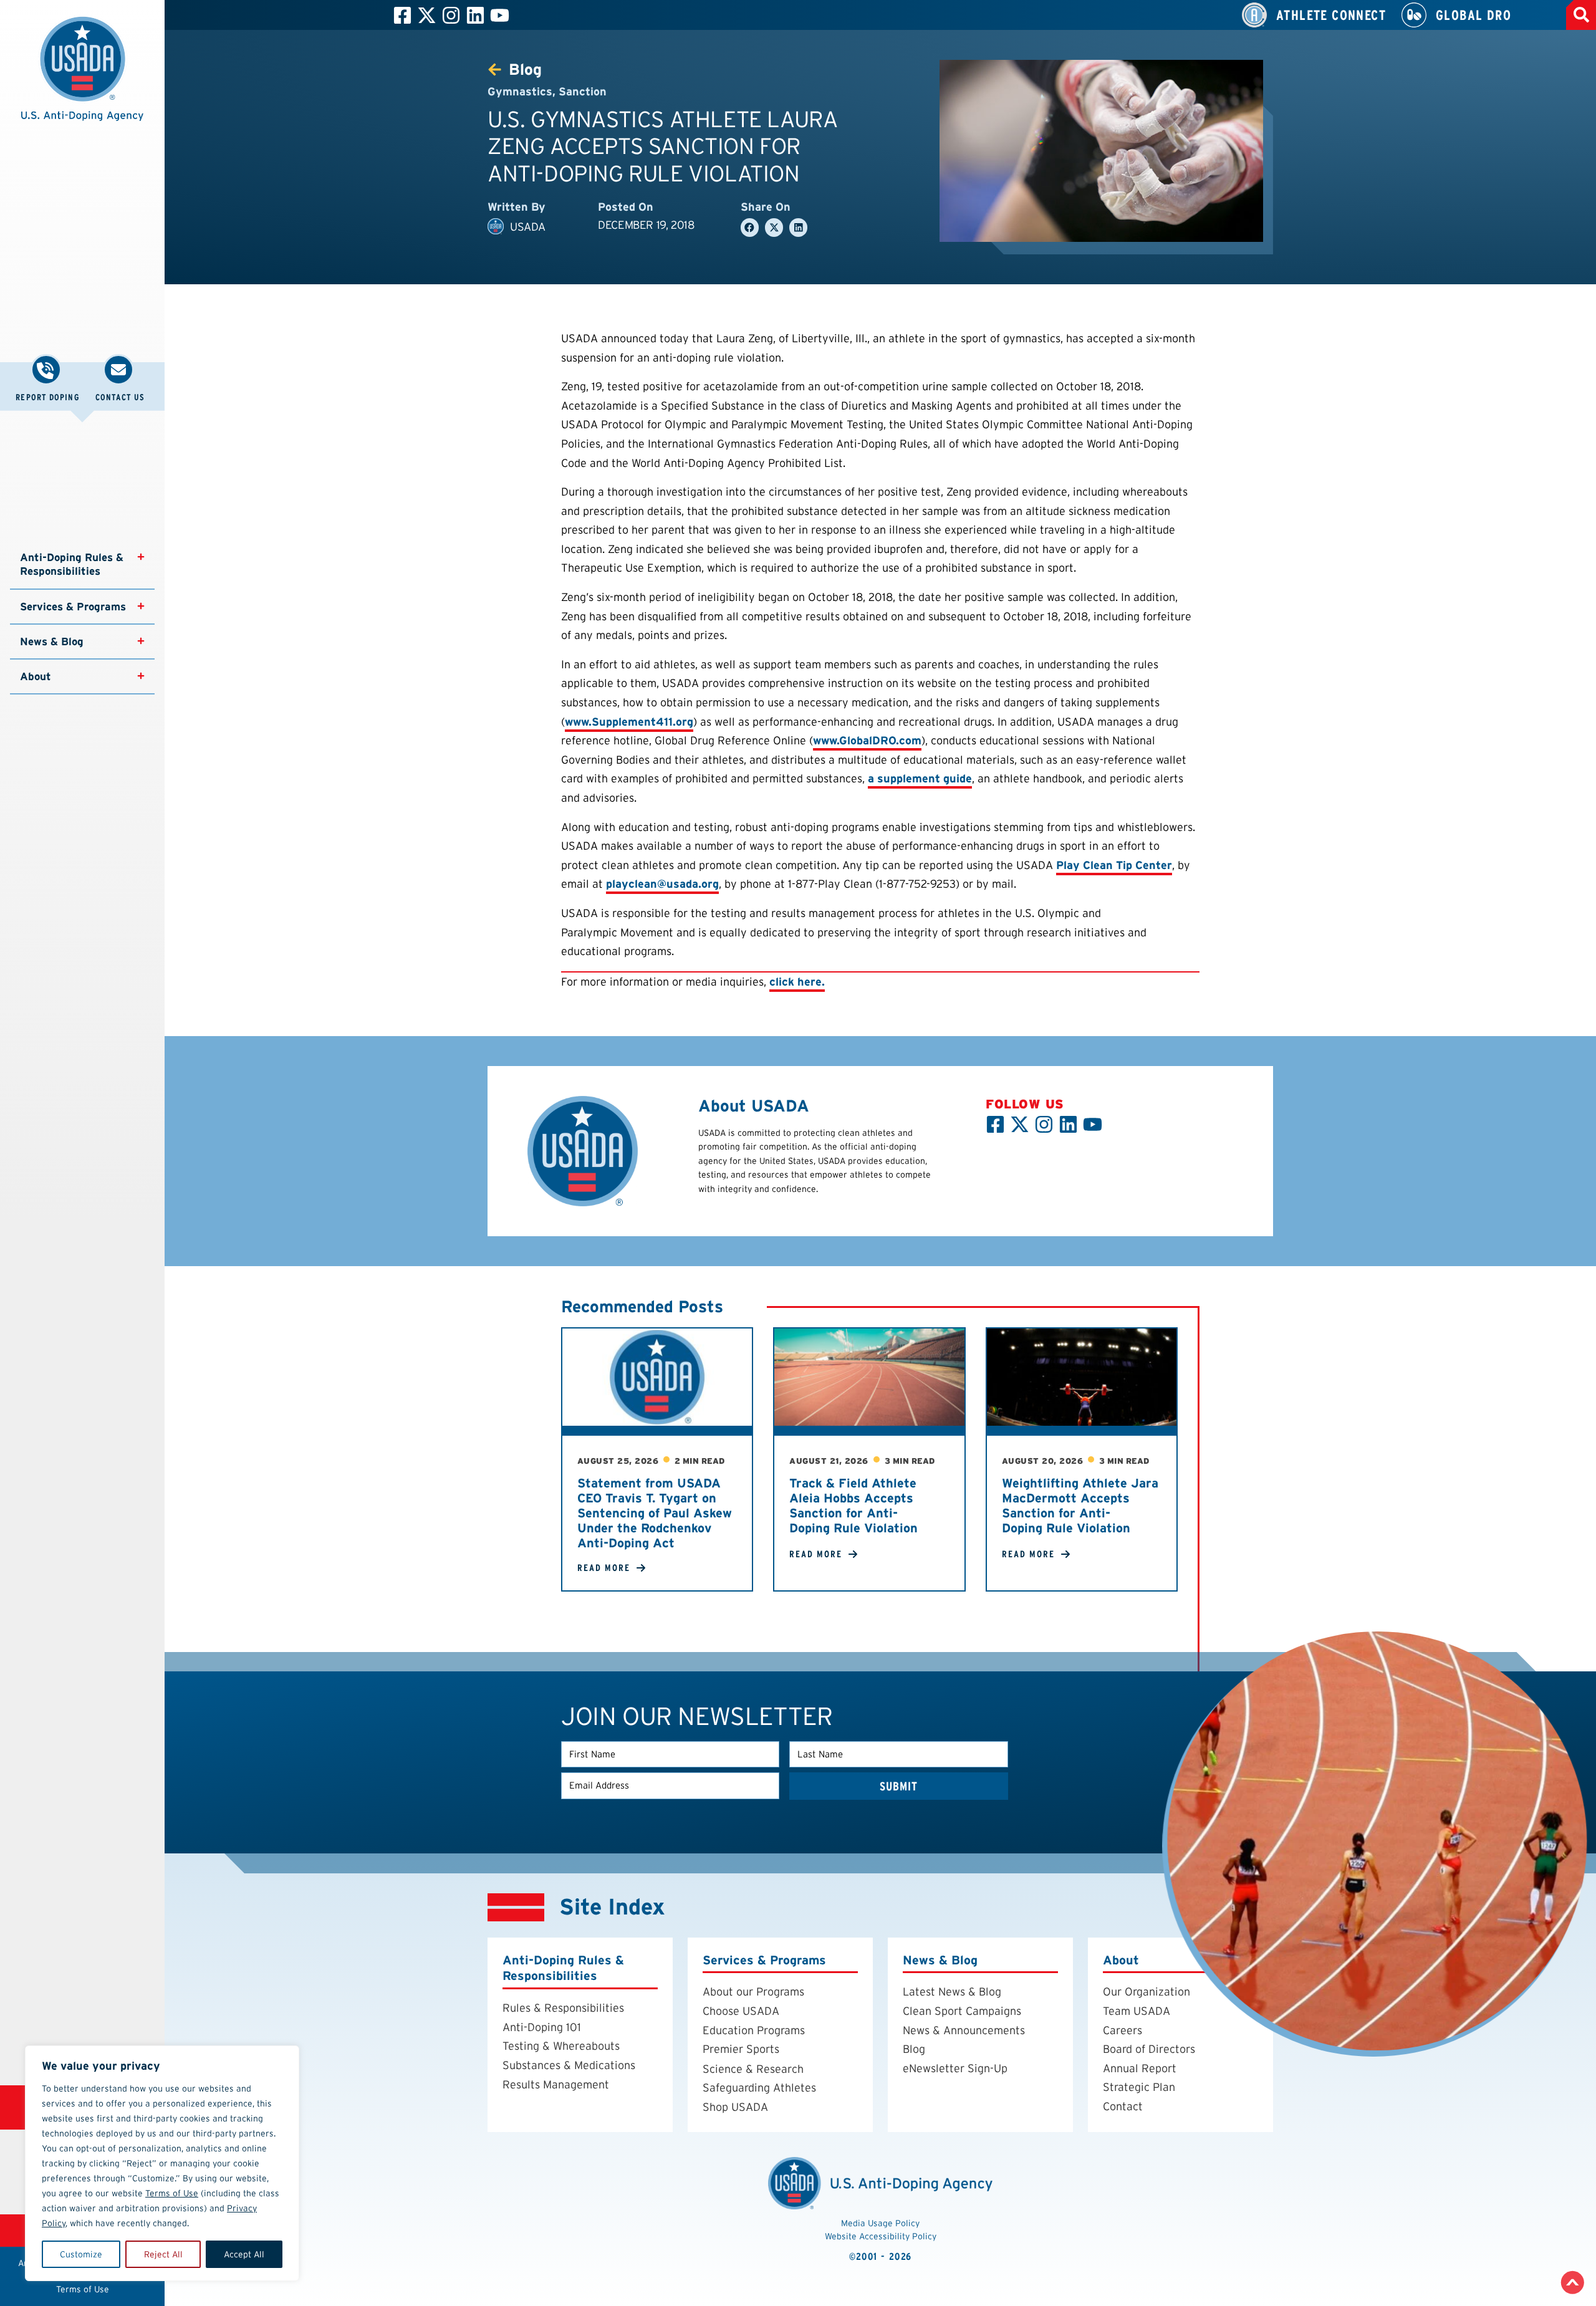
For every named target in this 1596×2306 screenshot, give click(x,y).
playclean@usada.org (662, 884)
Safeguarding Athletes (759, 2087)
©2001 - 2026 (881, 2256)
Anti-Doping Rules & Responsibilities (73, 564)
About (36, 676)
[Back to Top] (1573, 2283)
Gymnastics (520, 91)
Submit (899, 1786)
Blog (914, 2049)
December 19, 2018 (646, 225)
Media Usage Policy (880, 2223)
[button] (82, 75)
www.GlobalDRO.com (867, 740)
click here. (797, 982)
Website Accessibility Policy (881, 2236)
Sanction (583, 91)
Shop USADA (735, 2107)
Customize (81, 2254)
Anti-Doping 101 (542, 2027)
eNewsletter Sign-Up (955, 2068)
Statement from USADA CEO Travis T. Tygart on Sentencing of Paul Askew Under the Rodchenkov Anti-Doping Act (655, 1513)
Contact (1123, 2106)
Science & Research (753, 2069)
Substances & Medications (569, 2065)
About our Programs (753, 1991)
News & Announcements (964, 2030)
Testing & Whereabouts (561, 2046)
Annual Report (1140, 2068)
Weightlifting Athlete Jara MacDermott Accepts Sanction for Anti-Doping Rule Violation (1080, 1506)
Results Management (556, 2084)
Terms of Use (172, 2193)
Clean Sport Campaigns (962, 2011)
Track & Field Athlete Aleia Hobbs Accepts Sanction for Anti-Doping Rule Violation (853, 1506)
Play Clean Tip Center (1114, 865)
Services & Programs (73, 607)
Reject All (163, 2254)
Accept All (244, 2254)
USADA (528, 227)
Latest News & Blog (952, 1991)
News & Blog (52, 641)
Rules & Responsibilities (563, 2008)
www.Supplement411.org (629, 722)
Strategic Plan (1139, 2087)
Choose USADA (741, 2011)
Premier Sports (741, 2049)
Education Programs (754, 2030)
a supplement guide (920, 778)
